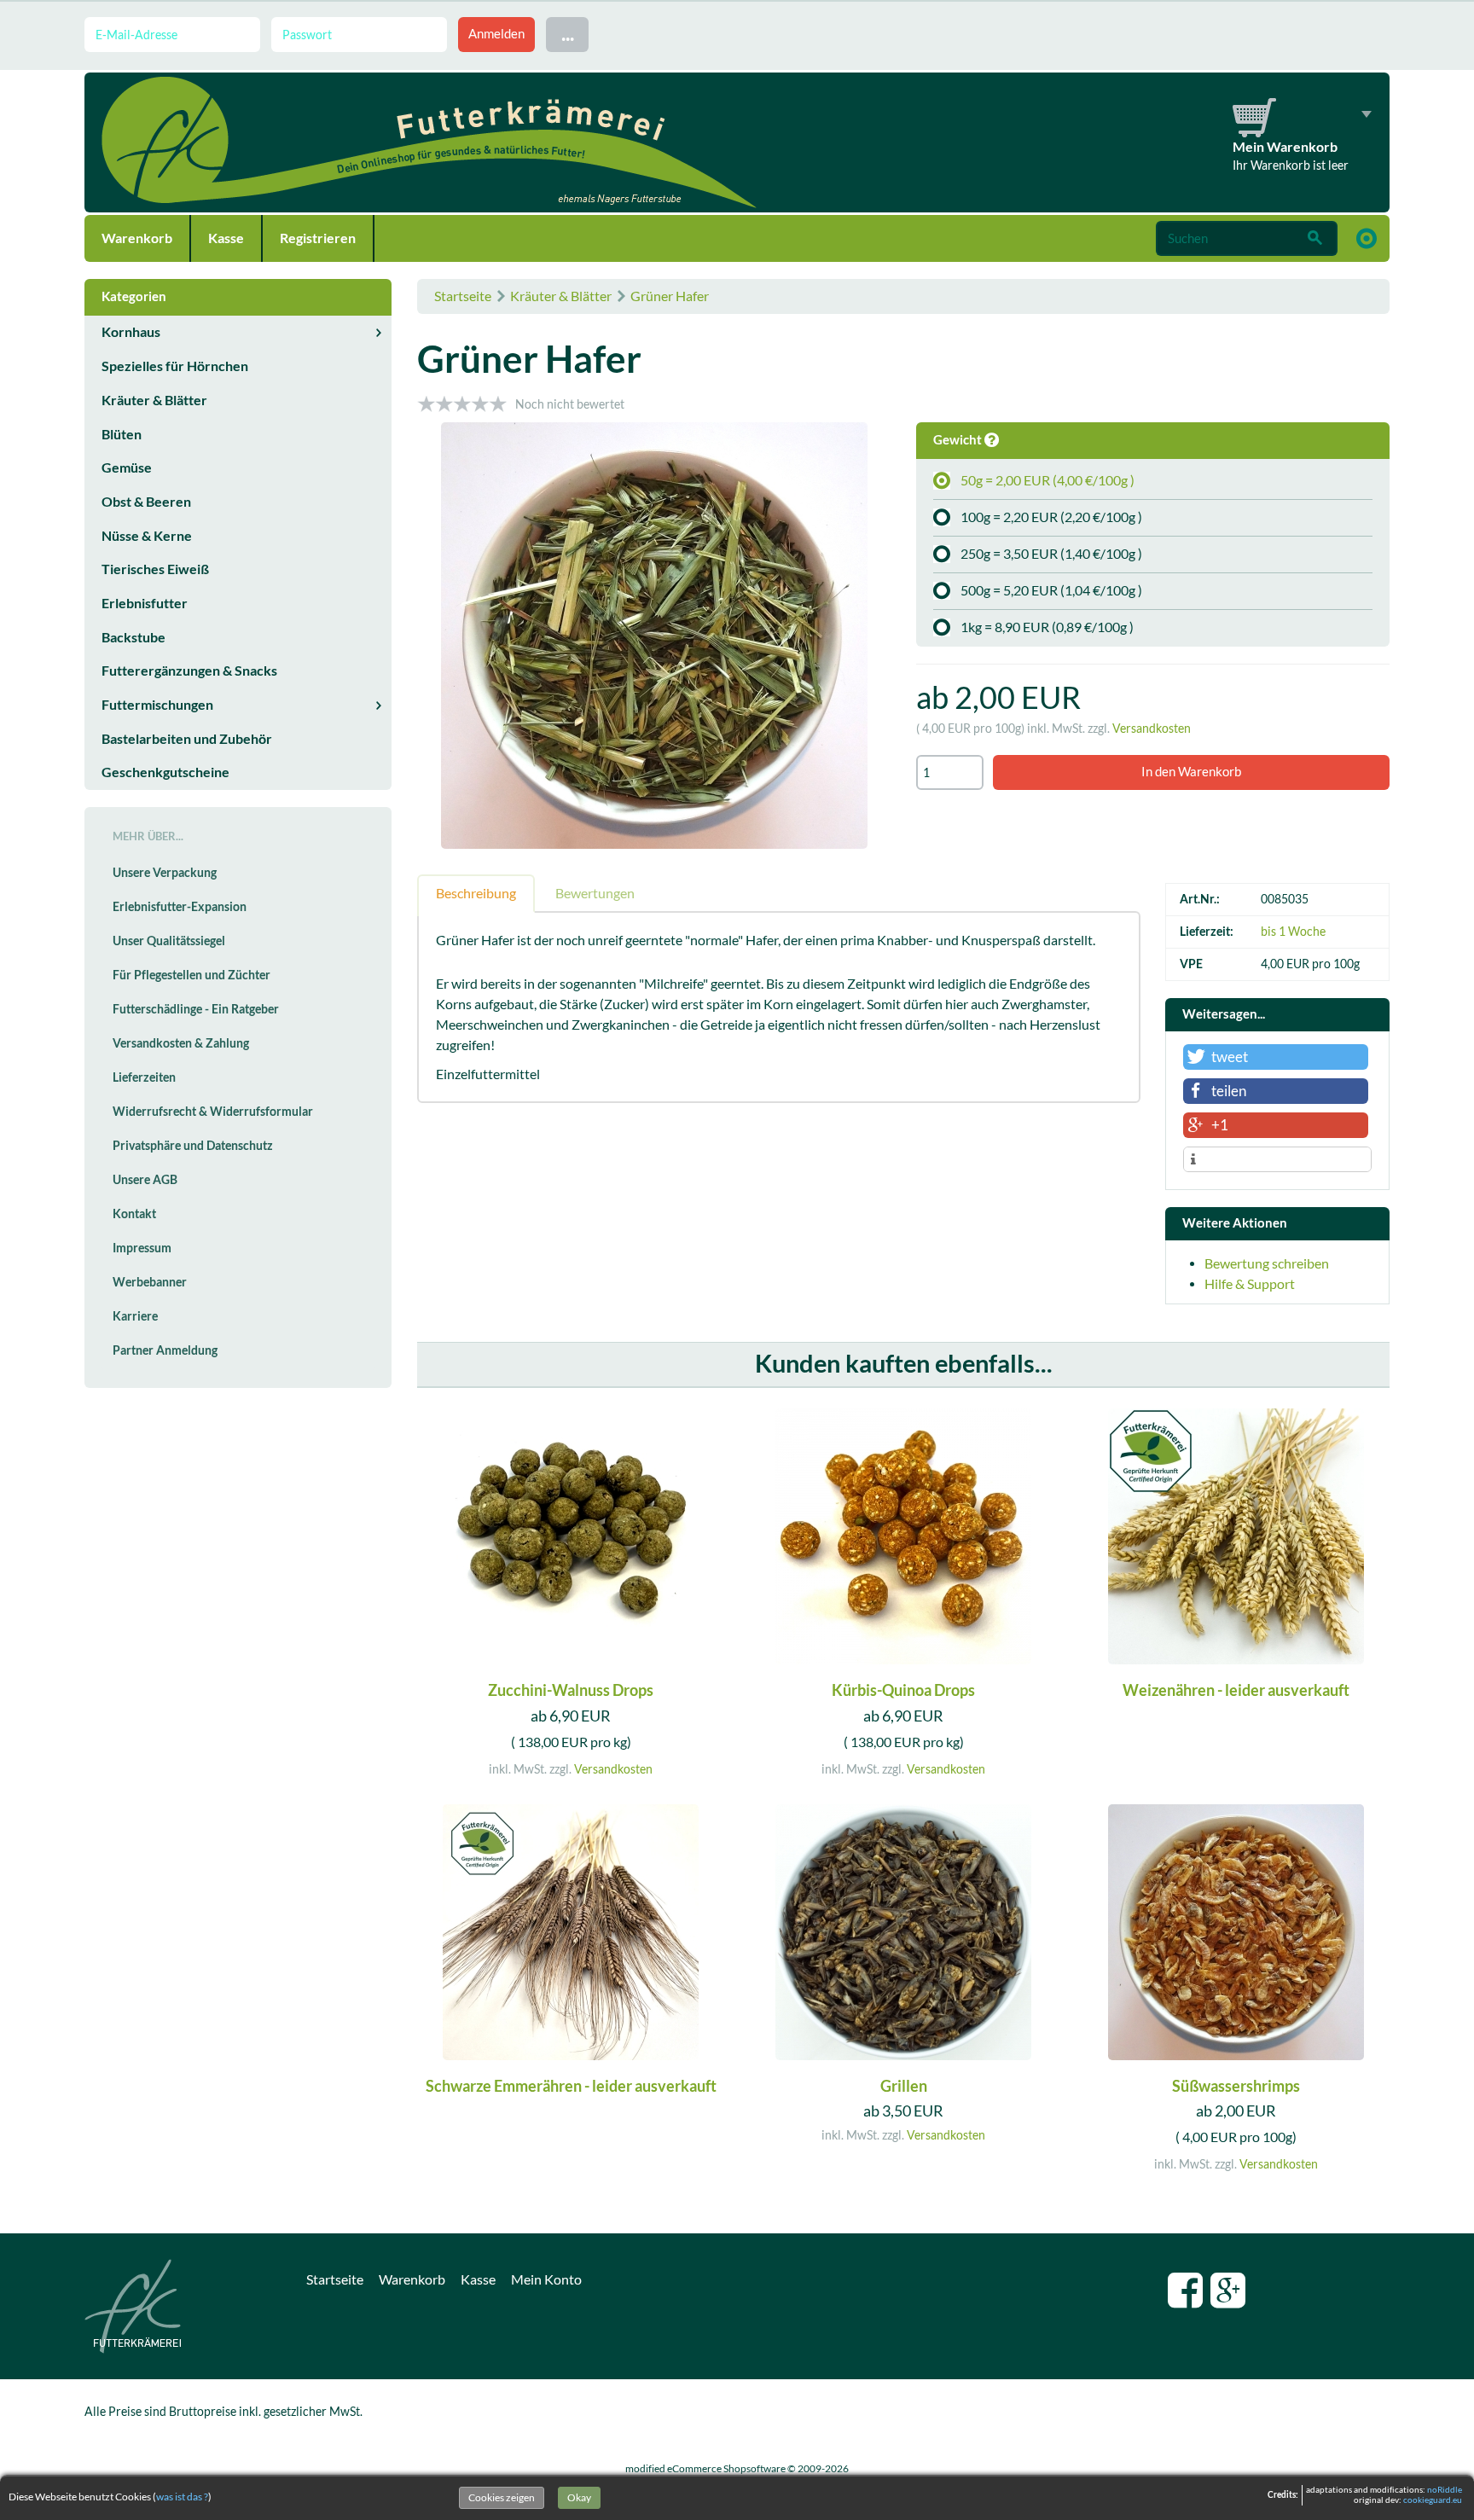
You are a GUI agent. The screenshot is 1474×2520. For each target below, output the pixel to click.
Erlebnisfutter (145, 603)
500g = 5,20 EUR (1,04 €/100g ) (1051, 590)
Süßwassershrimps (1236, 2086)
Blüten (122, 434)
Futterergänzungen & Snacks (189, 671)
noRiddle (1445, 2490)
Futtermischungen (157, 705)
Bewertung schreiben (1267, 1263)
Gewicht (959, 440)
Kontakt (134, 1214)
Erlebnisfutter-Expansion (180, 907)
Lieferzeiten (144, 1077)
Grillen (904, 2086)
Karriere (135, 1316)
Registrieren (318, 238)
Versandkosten (1152, 729)
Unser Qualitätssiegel (169, 941)
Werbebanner (150, 1282)
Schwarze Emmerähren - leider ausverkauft (571, 2086)
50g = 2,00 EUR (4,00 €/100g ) (1047, 480)
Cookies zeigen (502, 2497)
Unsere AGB (145, 1180)
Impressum (142, 1248)
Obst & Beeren (146, 502)
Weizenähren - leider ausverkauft (1236, 1690)
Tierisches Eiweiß (155, 569)
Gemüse (127, 467)
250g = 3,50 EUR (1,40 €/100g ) (1051, 554)
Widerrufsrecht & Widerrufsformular (213, 1112)
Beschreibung (476, 893)
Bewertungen (595, 893)
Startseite (463, 296)
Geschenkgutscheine (165, 772)
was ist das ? (182, 2497)
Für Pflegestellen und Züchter (192, 975)
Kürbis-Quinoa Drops (903, 1690)
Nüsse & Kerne (147, 536)
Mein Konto (546, 2279)
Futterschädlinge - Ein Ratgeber (196, 1009)
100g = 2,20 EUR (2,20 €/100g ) (1051, 517)
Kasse (226, 238)
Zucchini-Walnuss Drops (571, 1690)
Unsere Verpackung (165, 873)
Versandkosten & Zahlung (181, 1043)
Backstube (133, 637)
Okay (579, 2497)
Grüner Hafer (670, 296)
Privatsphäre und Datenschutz (193, 1146)
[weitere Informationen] (1277, 1160)
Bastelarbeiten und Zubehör (187, 739)
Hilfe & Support (1250, 1284)
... (568, 34)
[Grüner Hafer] (654, 638)
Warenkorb (137, 238)
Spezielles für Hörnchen (175, 366)
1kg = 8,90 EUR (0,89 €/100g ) (1047, 627)
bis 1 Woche (1293, 932)
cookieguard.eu (1433, 2500)
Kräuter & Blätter (561, 296)
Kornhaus (131, 332)
